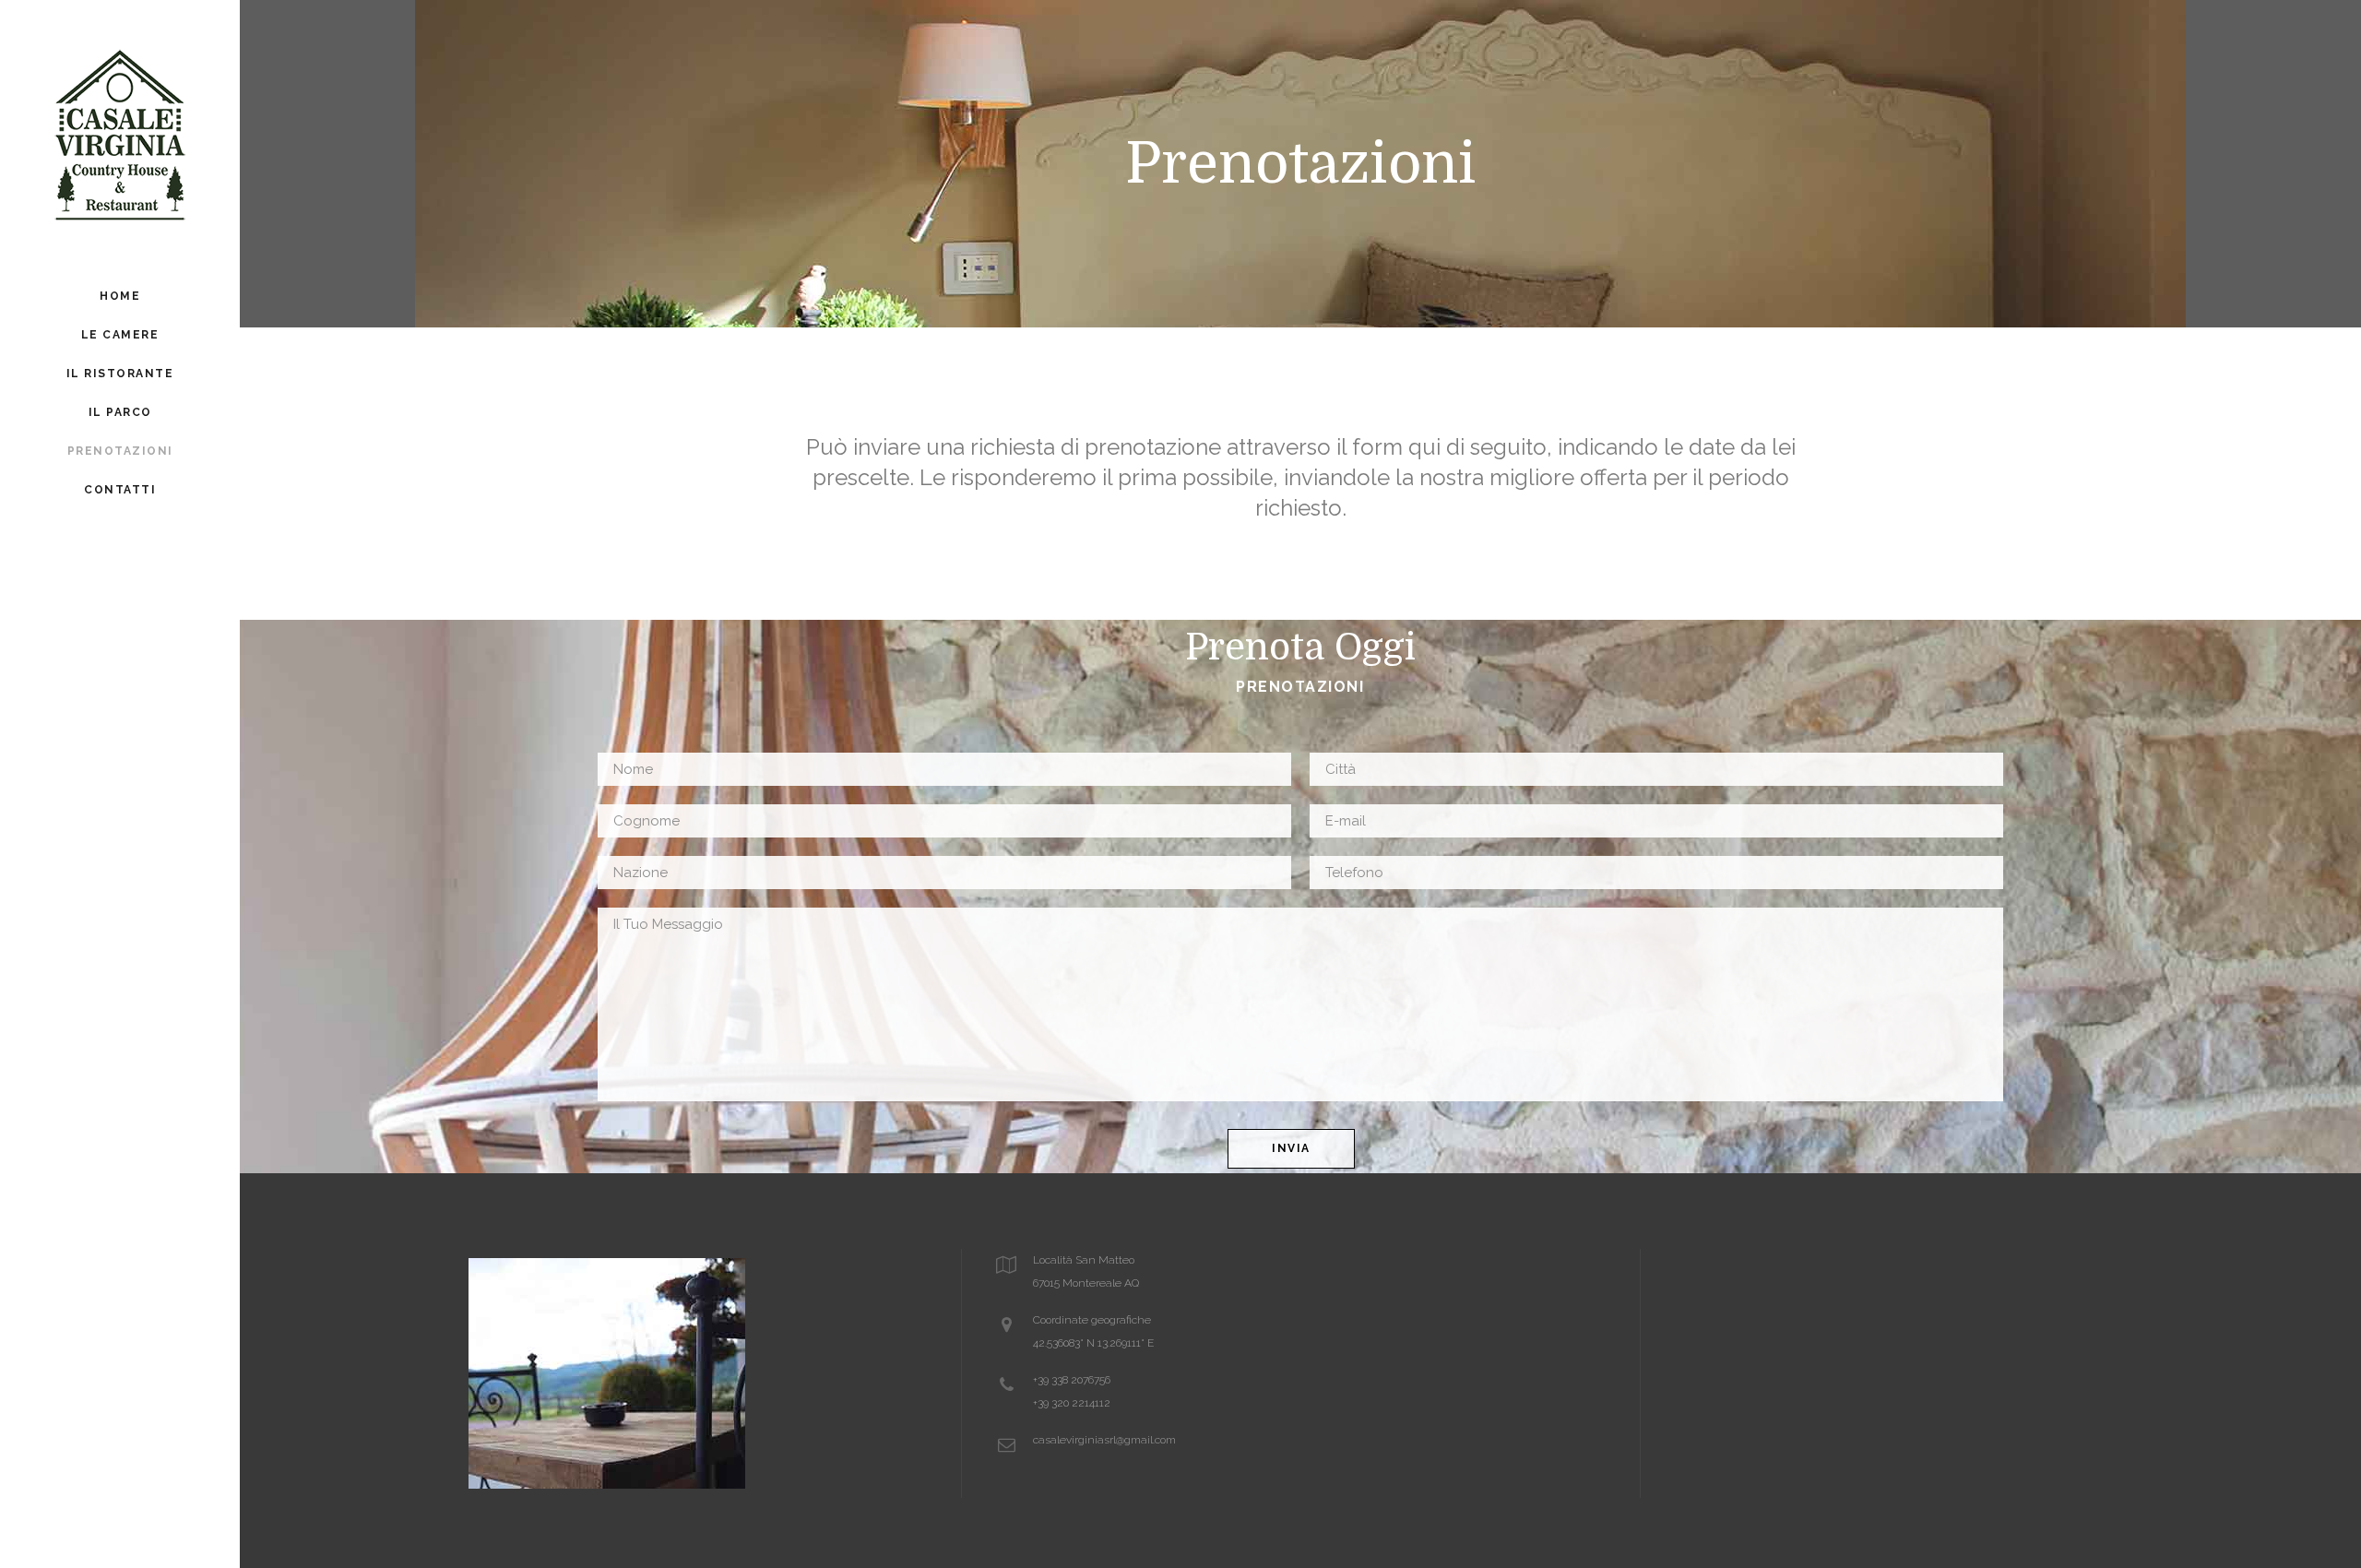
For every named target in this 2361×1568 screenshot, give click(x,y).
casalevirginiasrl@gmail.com (1104, 1440)
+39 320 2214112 (1072, 1403)
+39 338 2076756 (1072, 1380)
